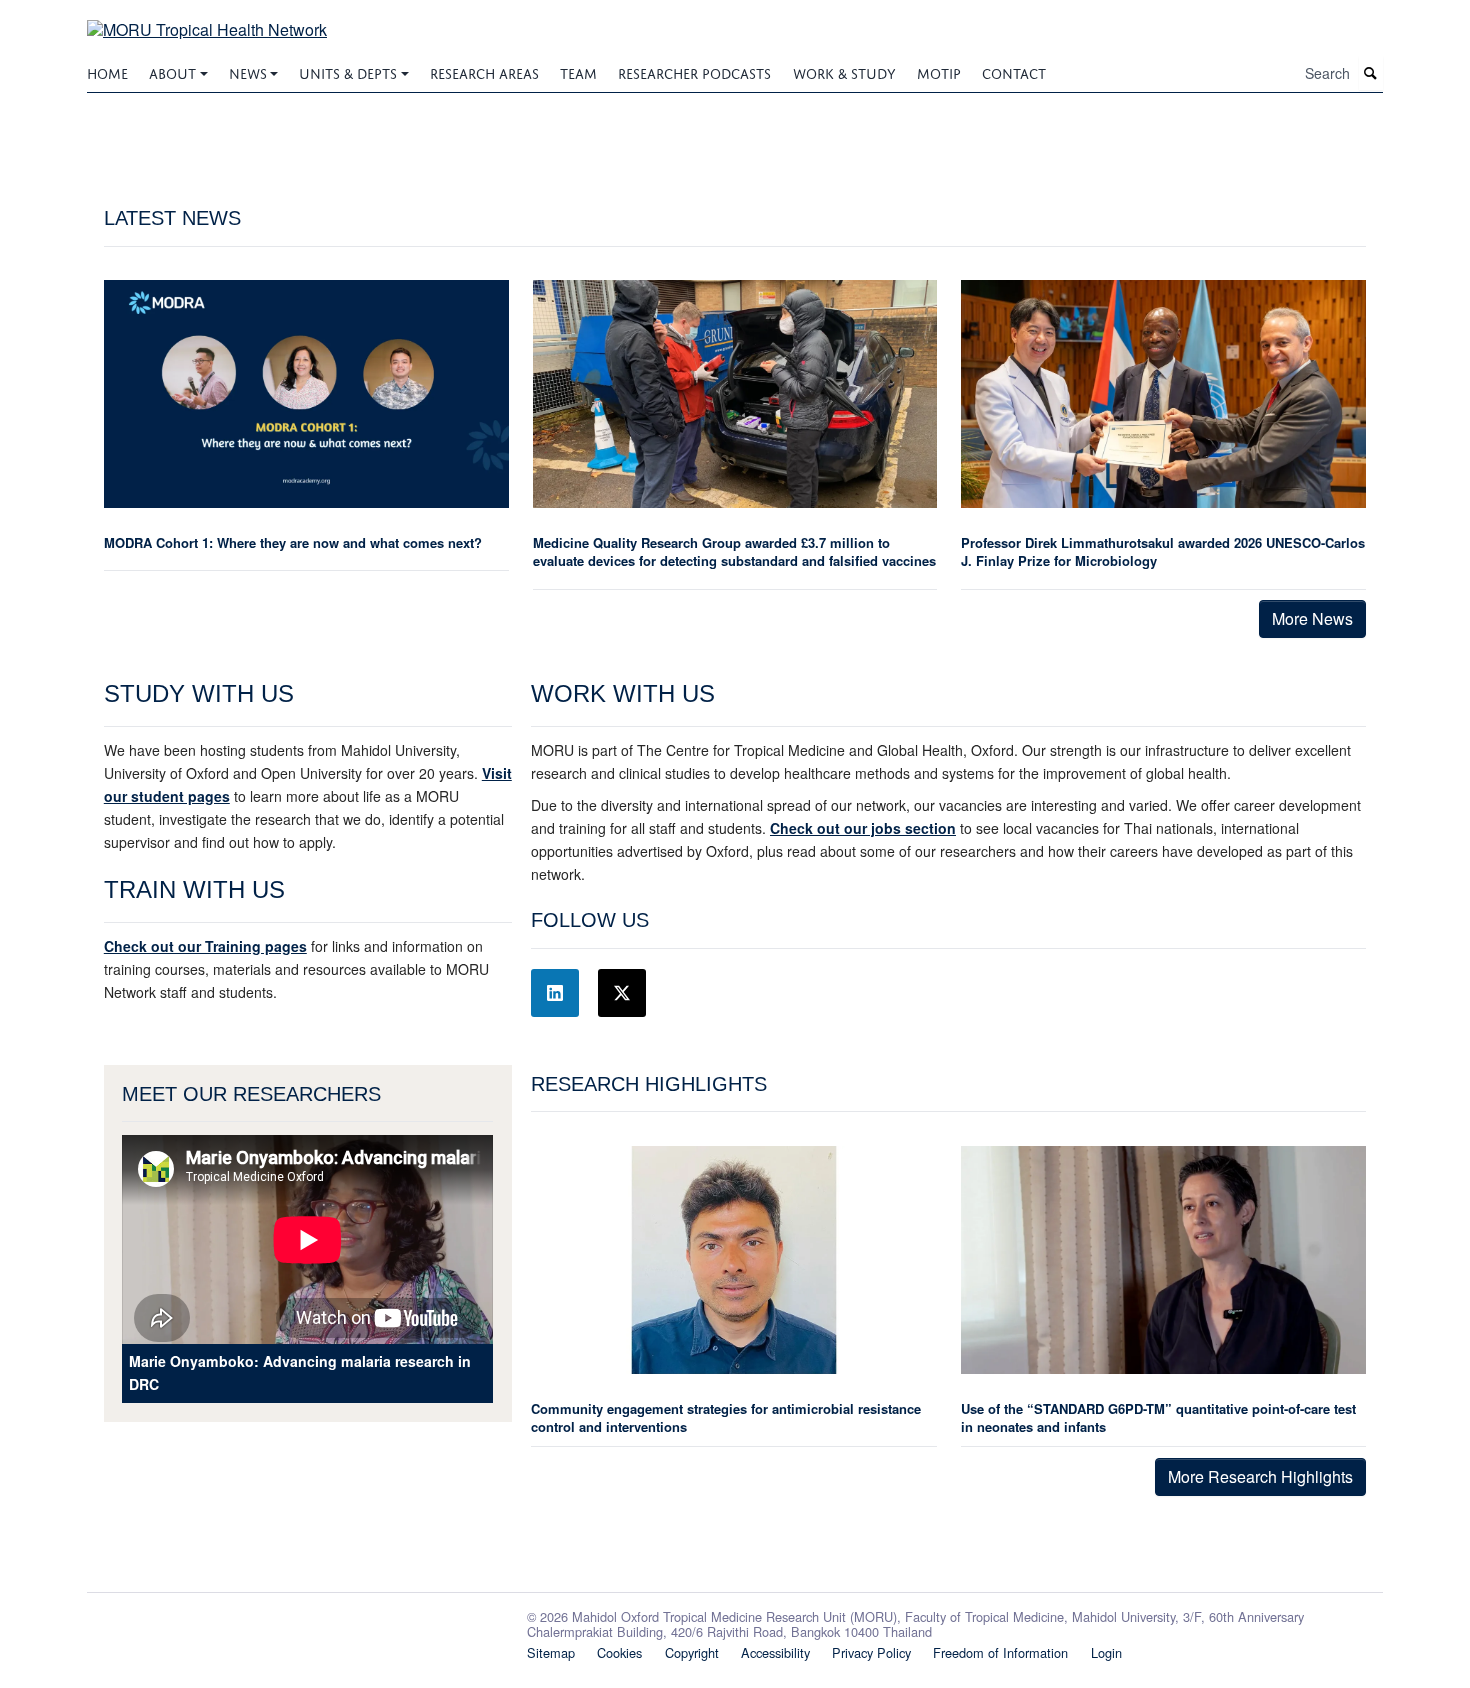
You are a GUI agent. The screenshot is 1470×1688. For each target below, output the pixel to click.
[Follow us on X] (622, 993)
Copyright (692, 1652)
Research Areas (484, 71)
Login (1106, 1652)
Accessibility (775, 1652)
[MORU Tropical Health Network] (207, 17)
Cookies (619, 1652)
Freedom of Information (1000, 1652)
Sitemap (551, 1652)
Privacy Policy (871, 1652)
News (248, 71)
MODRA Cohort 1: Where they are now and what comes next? (293, 542)
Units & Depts (348, 71)
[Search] (1371, 73)
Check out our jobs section (863, 828)
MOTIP (939, 71)
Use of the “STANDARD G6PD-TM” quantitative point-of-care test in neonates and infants (1158, 1417)
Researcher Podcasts (694, 71)
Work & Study (844, 71)
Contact (1014, 71)
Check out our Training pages (205, 946)
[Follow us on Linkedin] (555, 993)
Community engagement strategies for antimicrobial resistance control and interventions (726, 1417)
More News (1312, 618)
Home (107, 71)
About (172, 71)
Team (578, 71)
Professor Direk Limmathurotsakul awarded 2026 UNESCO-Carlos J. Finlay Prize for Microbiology (1163, 551)
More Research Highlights (1260, 1476)
